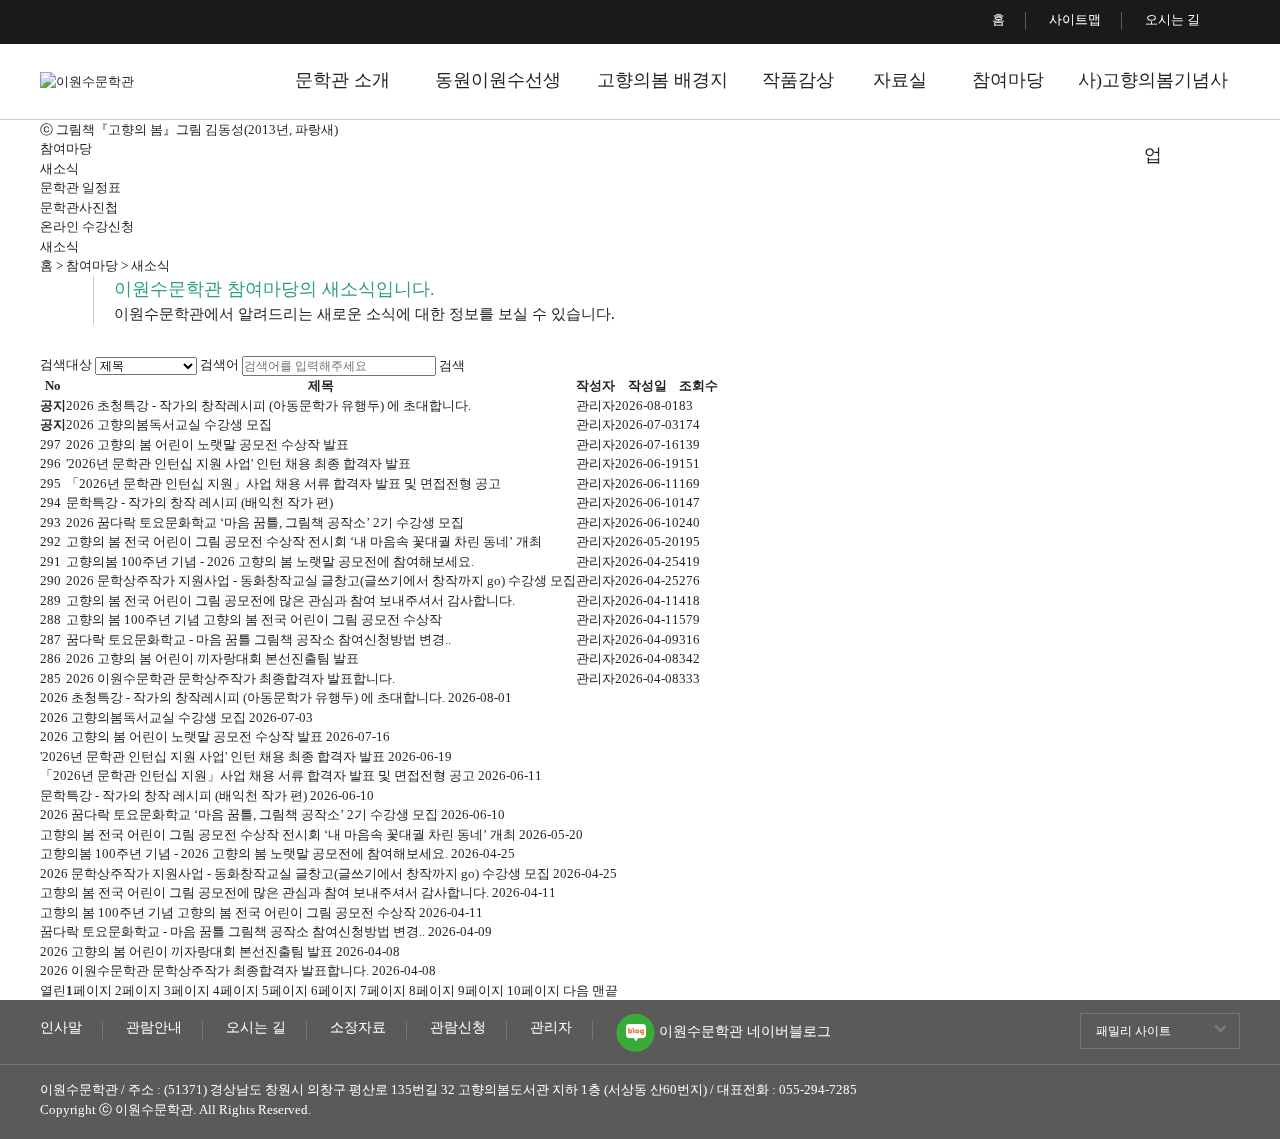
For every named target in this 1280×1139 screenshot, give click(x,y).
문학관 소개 (342, 80)
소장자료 (358, 1028)
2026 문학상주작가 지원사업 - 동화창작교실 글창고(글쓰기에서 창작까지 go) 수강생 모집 (321, 580)
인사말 (61, 1028)
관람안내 (154, 1028)
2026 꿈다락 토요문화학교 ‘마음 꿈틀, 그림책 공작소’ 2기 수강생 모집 (265, 522)
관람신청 (458, 1028)
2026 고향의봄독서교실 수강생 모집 (169, 424)
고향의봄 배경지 (662, 80)
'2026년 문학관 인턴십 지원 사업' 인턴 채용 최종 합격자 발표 (238, 463)
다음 (576, 990)
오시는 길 (1172, 19)
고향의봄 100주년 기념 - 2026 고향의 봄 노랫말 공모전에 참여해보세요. (270, 561)
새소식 (59, 168)
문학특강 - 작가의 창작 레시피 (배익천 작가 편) (199, 502)
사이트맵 (1075, 19)
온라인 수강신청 (87, 226)
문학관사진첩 (79, 207)
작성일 (647, 385)
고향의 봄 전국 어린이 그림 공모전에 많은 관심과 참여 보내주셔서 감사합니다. (290, 600)
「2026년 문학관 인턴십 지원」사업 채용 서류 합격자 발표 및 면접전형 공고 (283, 483)
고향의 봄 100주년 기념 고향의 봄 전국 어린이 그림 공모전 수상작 (254, 619)
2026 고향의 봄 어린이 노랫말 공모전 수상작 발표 (207, 444)
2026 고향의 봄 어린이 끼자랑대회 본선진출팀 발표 (212, 658)
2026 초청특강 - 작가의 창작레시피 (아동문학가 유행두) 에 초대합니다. (268, 405)
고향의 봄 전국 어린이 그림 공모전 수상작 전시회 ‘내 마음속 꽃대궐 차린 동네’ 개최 (304, 541)
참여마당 (1008, 80)
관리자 (551, 1028)
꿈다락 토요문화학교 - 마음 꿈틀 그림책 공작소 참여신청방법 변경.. (258, 639)
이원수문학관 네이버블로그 (743, 1027)
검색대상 (66, 364)
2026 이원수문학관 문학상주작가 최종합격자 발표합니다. (230, 678)
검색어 (219, 364)
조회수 (698, 385)
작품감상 (798, 80)
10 (533, 990)
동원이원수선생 (498, 80)
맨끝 (605, 990)
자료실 (900, 80)
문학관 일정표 (80, 187)
